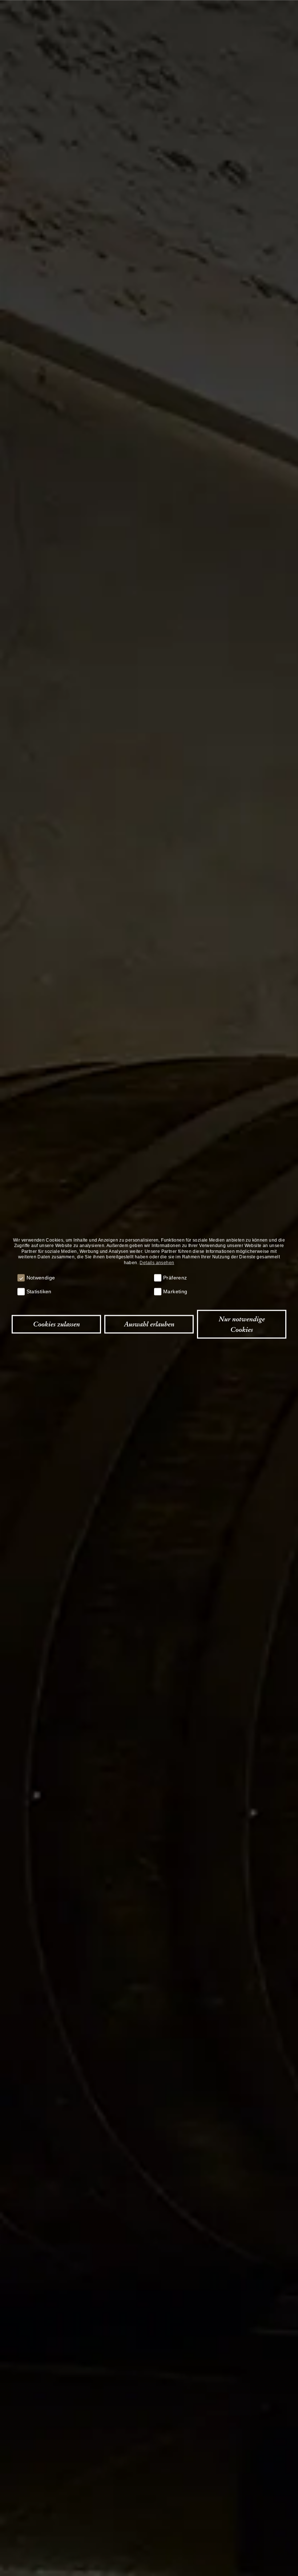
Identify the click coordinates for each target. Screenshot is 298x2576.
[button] (21, 1278)
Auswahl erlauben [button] (149, 1324)
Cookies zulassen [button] (57, 1324)
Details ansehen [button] (157, 1262)
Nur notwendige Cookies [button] (242, 1324)
